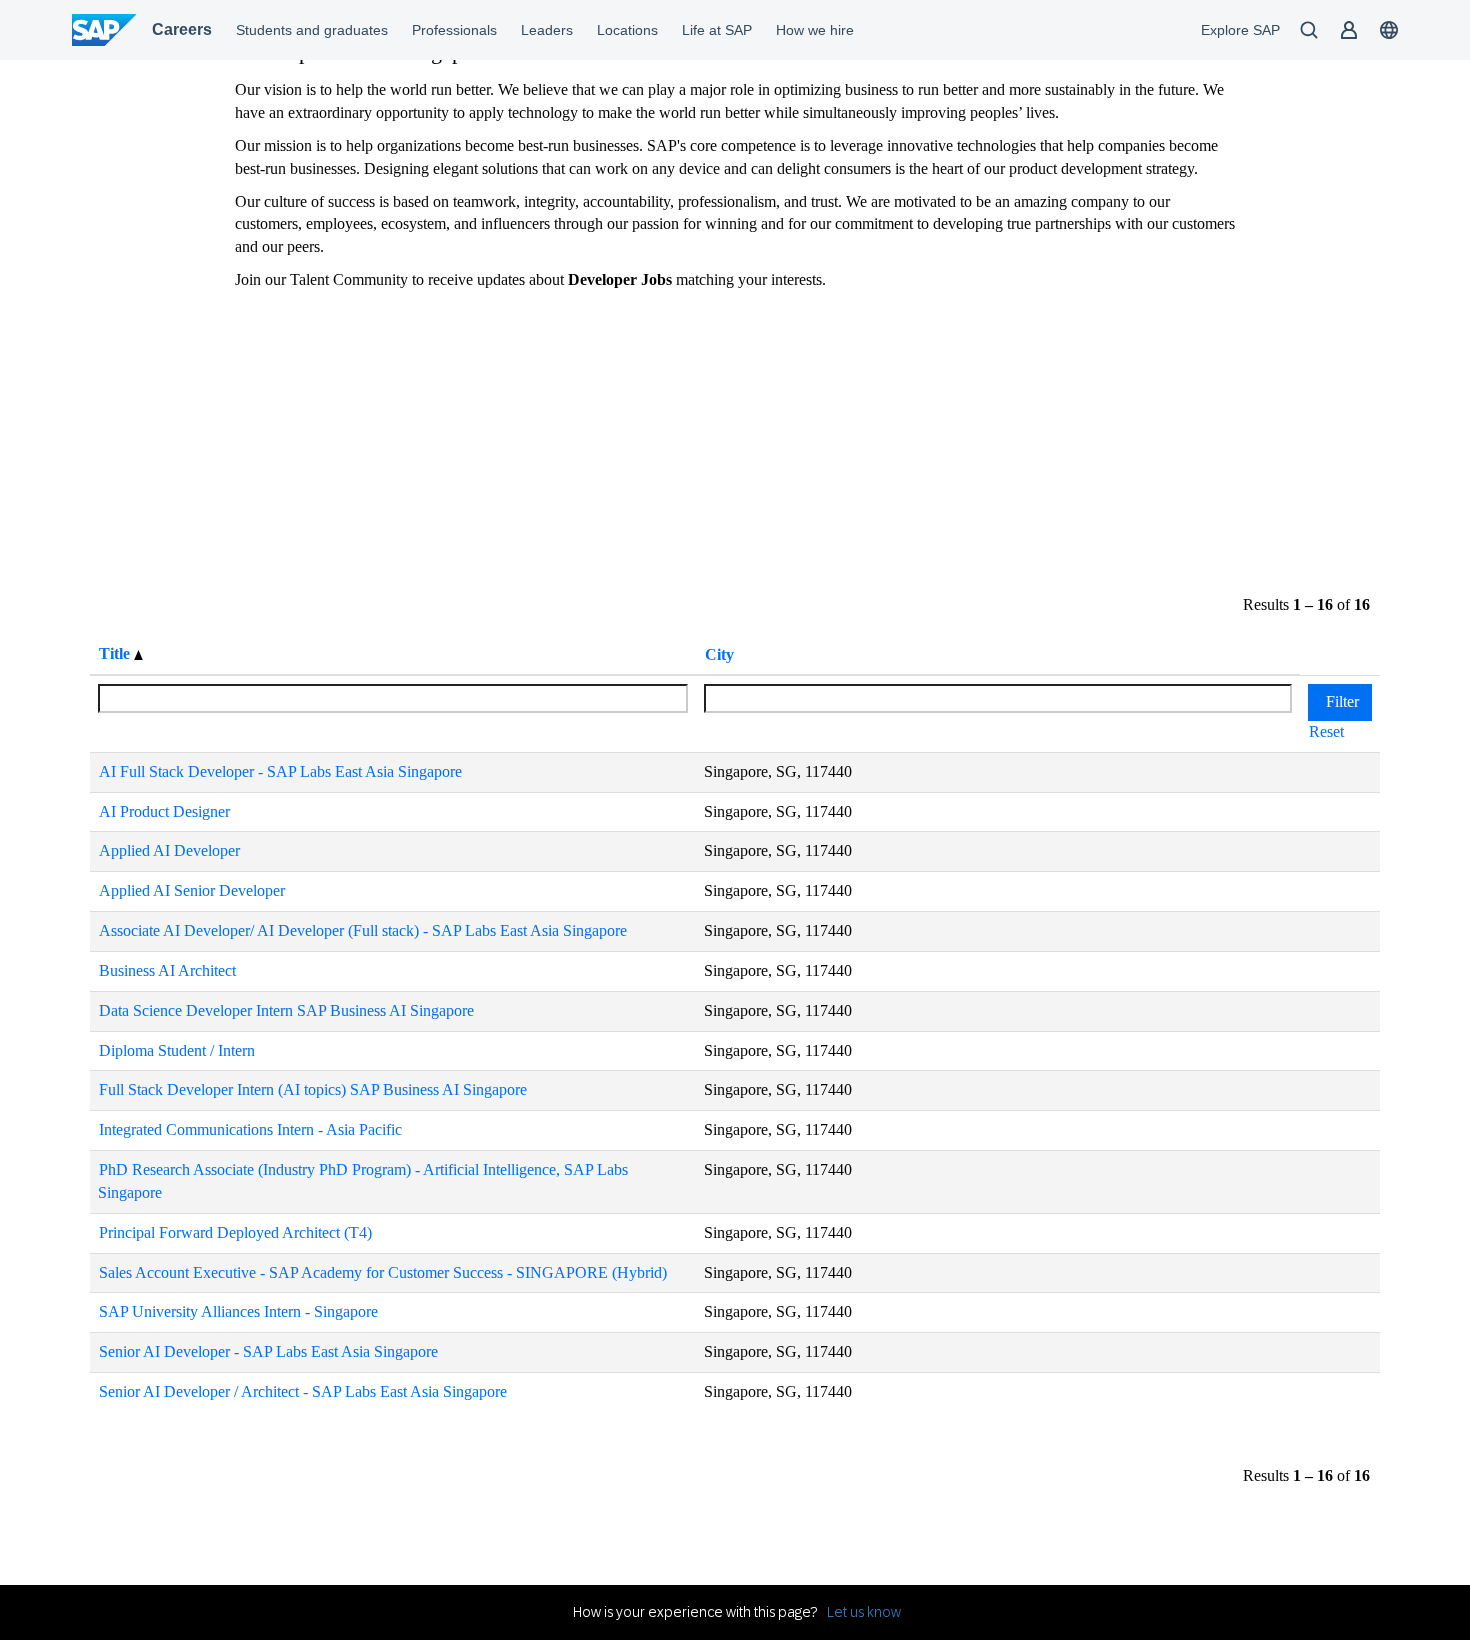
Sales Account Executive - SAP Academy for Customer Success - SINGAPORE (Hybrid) (383, 1272)
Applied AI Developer (169, 850)
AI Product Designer (164, 811)
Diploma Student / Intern (177, 1050)
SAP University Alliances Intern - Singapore (238, 1311)
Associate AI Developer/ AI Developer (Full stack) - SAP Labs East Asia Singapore (363, 930)
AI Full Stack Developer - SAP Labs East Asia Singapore (280, 771)
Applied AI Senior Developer (192, 890)
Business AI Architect (167, 970)
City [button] (719, 654)
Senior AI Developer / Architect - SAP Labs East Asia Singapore (303, 1391)
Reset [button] (1326, 731)
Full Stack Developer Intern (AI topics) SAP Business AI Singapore (313, 1089)
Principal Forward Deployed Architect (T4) (235, 1232)
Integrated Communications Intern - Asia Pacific (250, 1129)
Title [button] (116, 653)
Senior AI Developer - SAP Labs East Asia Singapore (268, 1351)
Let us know (864, 1612)
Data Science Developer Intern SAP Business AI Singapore (286, 1010)
